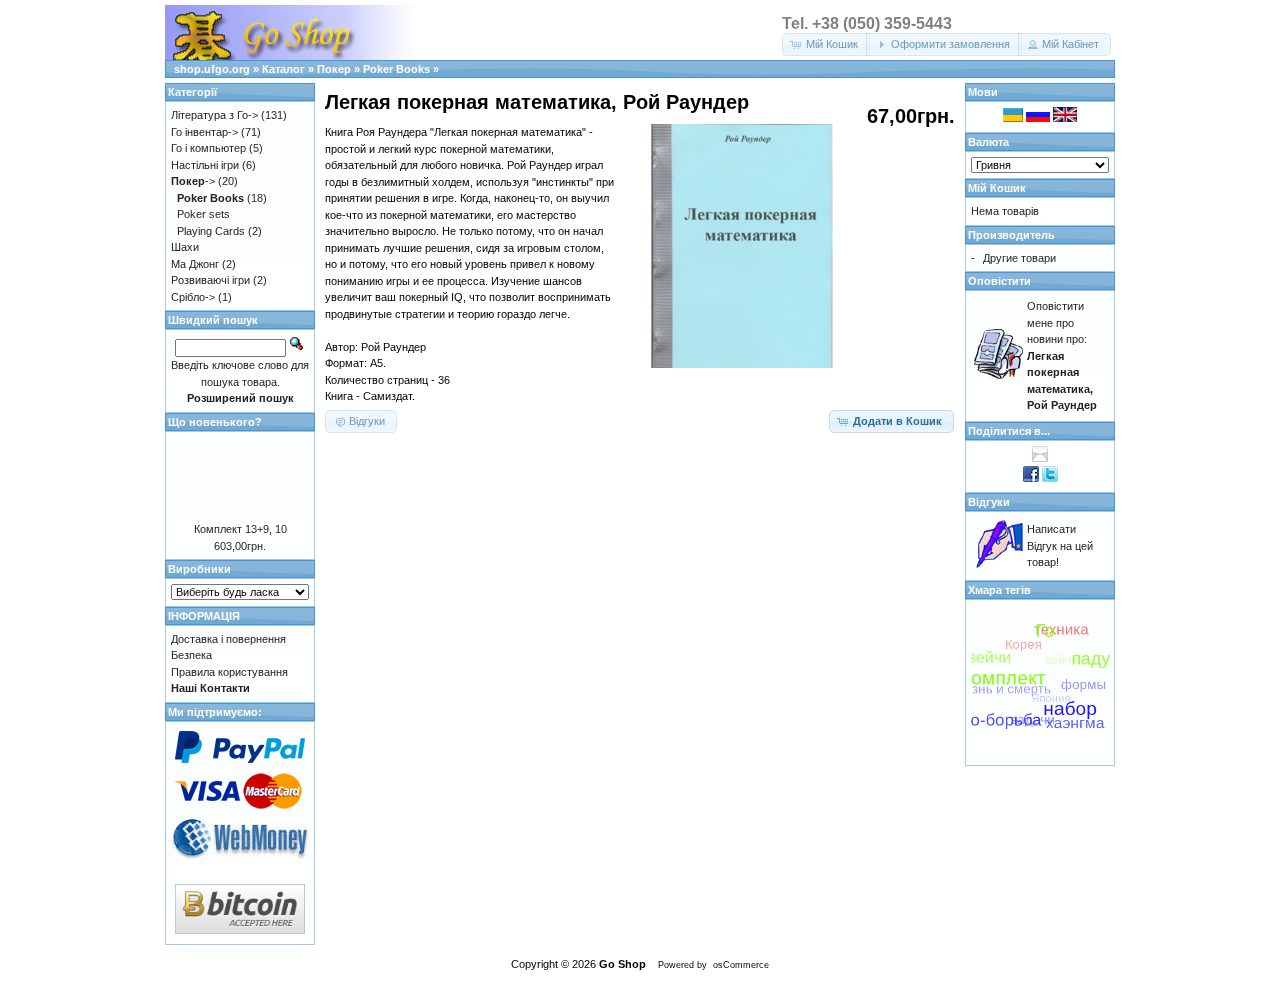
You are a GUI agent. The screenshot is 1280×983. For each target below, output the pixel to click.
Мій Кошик (997, 188)
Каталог (283, 69)
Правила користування (229, 672)
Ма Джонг (195, 264)
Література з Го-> (214, 115)
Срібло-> (193, 297)
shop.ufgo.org (212, 69)
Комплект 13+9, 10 (240, 529)
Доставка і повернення (228, 639)
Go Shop (622, 964)
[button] (826, 44)
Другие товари (1019, 258)
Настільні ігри (205, 165)
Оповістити (999, 281)
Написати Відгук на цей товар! (1060, 545)
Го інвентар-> (204, 132)
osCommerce (741, 965)
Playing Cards (211, 231)
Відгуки (989, 502)
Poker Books (396, 69)
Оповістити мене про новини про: (1062, 355)
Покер (334, 69)
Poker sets (203, 214)
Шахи (185, 247)
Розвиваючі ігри (210, 280)
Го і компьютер (208, 148)
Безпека (191, 655)
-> (193, 181)
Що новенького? (215, 422)
